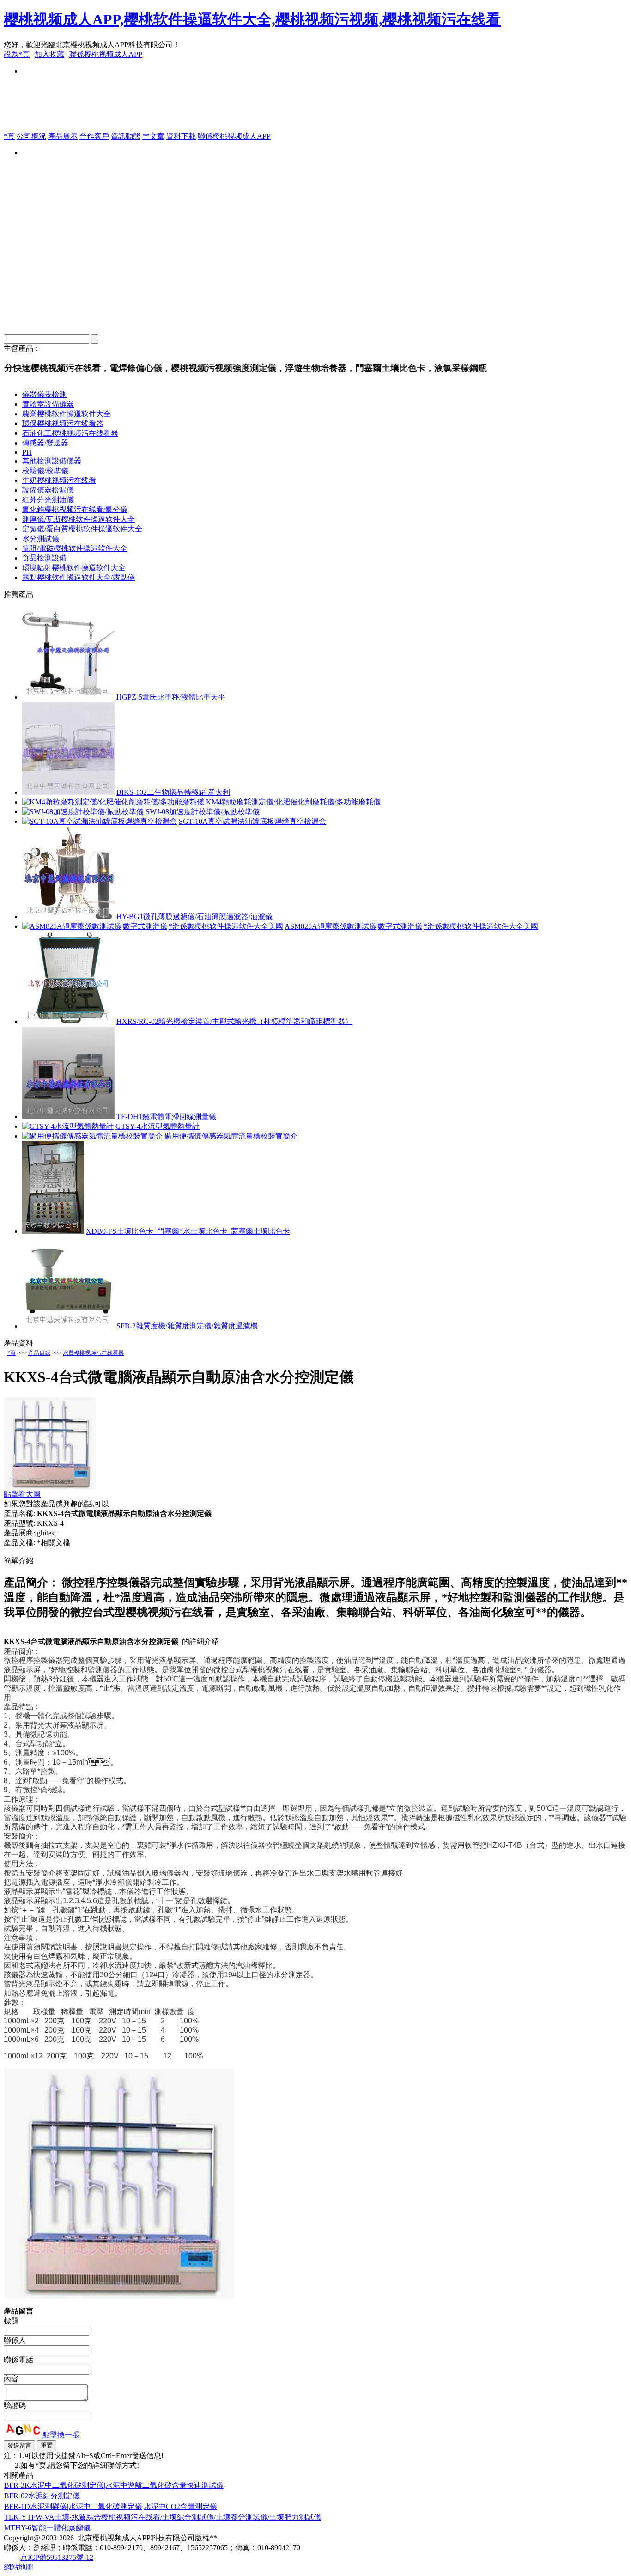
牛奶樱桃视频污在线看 (59, 480)
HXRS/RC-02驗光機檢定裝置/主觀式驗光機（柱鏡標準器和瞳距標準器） (234, 1021)
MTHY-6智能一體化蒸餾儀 (47, 2528)
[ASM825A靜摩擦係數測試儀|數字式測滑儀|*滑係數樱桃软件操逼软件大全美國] (153, 926)
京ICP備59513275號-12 (57, 2557)
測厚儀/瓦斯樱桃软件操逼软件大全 (79, 519)
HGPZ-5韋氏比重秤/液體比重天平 (171, 697)
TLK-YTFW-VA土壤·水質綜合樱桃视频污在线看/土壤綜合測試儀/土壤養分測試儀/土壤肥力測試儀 (163, 2517)
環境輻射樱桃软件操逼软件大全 (74, 568)
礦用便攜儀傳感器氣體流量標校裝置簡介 (231, 1136)
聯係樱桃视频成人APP (106, 54)
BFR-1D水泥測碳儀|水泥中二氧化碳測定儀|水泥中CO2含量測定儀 (111, 2506)
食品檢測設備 (44, 558)
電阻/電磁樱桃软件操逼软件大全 (75, 548)
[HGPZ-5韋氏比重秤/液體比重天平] (68, 697)
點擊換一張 (61, 2435)
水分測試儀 (41, 539)
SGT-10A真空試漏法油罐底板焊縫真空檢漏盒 (252, 821)
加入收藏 (49, 54)
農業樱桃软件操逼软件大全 (67, 414)
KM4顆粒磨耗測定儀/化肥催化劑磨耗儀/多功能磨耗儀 (293, 802)
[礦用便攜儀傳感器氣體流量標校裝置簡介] (92, 1136)
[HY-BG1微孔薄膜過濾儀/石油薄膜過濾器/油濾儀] (68, 917)
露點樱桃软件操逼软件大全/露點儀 (79, 577)
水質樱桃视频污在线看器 (93, 1353)
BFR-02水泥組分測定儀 (42, 2496)
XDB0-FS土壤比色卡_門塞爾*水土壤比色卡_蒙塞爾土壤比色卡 (188, 1231)
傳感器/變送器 (45, 443)
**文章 (153, 136)
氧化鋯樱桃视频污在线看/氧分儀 (75, 509)
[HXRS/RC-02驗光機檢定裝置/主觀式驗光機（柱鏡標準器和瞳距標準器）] (68, 1021)
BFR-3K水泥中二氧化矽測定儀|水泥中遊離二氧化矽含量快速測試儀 (114, 2485)
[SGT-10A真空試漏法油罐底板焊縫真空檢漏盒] (100, 821)
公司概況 (31, 136)
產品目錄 (39, 1353)
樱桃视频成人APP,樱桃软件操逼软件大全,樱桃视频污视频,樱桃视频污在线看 (252, 19)
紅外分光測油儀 (48, 500)
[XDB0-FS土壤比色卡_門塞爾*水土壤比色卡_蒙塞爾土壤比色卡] (53, 1231)
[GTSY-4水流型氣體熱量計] (68, 1126)
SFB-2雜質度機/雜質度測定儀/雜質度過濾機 (187, 1326)
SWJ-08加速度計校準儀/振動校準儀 (203, 812)
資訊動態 (126, 136)
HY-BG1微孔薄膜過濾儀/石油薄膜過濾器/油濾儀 (194, 917)
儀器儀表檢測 (44, 394)
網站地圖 (18, 2567)
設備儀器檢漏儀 (48, 490)
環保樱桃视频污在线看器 (63, 423)
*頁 (9, 136)
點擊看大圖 (22, 1494)
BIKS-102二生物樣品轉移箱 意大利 (173, 792)
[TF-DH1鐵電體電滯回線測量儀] (68, 1117)
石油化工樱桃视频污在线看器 (70, 433)
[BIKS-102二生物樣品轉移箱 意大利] (68, 792)
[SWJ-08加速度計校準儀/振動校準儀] (83, 812)
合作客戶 (94, 136)
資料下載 (181, 136)
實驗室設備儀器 (48, 404)
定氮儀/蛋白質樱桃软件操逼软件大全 (82, 529)
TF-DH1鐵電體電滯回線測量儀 (166, 1117)
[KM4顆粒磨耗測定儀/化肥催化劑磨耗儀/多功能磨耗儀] (113, 802)
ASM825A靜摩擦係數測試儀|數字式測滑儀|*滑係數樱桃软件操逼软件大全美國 (411, 926)
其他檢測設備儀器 (52, 461)
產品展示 (63, 136)
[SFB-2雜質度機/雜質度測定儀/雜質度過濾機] (68, 1326)
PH (27, 452)
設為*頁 (17, 54)
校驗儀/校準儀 (45, 471)
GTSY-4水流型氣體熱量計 (158, 1126)
